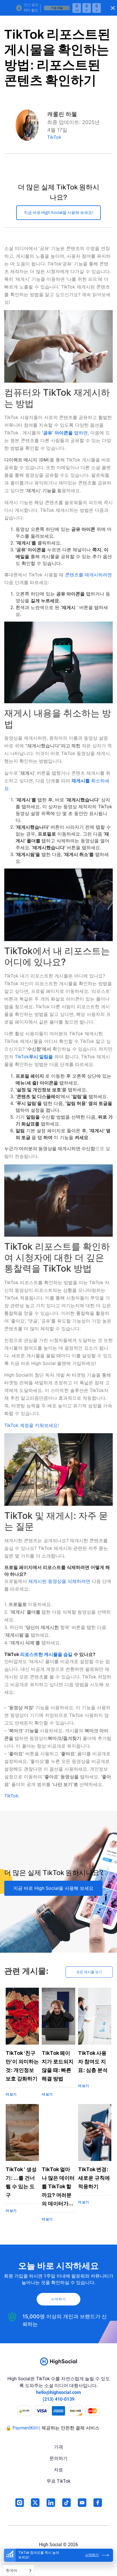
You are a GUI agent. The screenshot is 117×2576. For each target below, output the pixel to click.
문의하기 (58, 2458)
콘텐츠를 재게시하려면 (88, 575)
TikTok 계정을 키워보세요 (31, 1425)
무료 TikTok (58, 2481)
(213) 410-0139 (58, 2399)
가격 (58, 2447)
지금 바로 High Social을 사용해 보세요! (58, 213)
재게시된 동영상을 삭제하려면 (59, 1581)
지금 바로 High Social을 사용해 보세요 (53, 1888)
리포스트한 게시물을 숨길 (46, 1654)
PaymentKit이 (26, 2428)
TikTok (54, 137)
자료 (58, 2470)
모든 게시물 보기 (89, 1972)
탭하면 (65, 433)
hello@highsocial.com (58, 2392)
